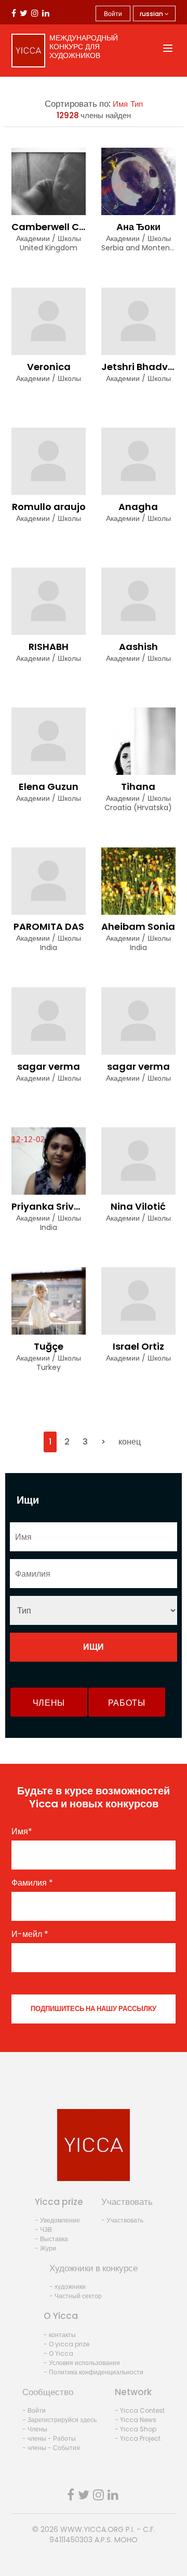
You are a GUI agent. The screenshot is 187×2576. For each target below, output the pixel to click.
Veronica (49, 367)
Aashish (138, 647)
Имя (120, 104)
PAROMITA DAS (49, 926)
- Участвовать (122, 2220)
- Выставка (51, 2239)
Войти (113, 14)
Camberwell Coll (51, 227)
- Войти (34, 2410)
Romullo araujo (49, 507)
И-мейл (30, 1934)
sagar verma (49, 1066)
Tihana (138, 787)
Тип (137, 104)
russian (152, 14)
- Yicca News (136, 2420)
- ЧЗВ (43, 2230)
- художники (68, 2287)
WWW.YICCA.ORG (92, 2529)
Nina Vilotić (138, 1206)
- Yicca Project (138, 2438)
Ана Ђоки (138, 227)
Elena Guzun (49, 787)
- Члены (35, 2429)
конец (130, 1442)
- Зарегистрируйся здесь (59, 2420)
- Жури (45, 2248)
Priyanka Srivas (49, 1206)
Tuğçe (49, 1346)
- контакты (60, 2335)
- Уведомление (57, 2220)
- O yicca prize (66, 2344)
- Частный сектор (76, 2296)
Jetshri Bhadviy (139, 367)
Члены (49, 1703)
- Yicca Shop (136, 2429)
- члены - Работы (49, 2438)
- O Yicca (58, 2353)
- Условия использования (82, 2363)
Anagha (138, 507)
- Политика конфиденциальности (94, 2372)
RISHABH (49, 647)
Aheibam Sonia (138, 926)
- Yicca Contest (140, 2410)
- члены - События (51, 2448)
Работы (127, 1703)
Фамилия (32, 1883)
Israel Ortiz (138, 1346)
